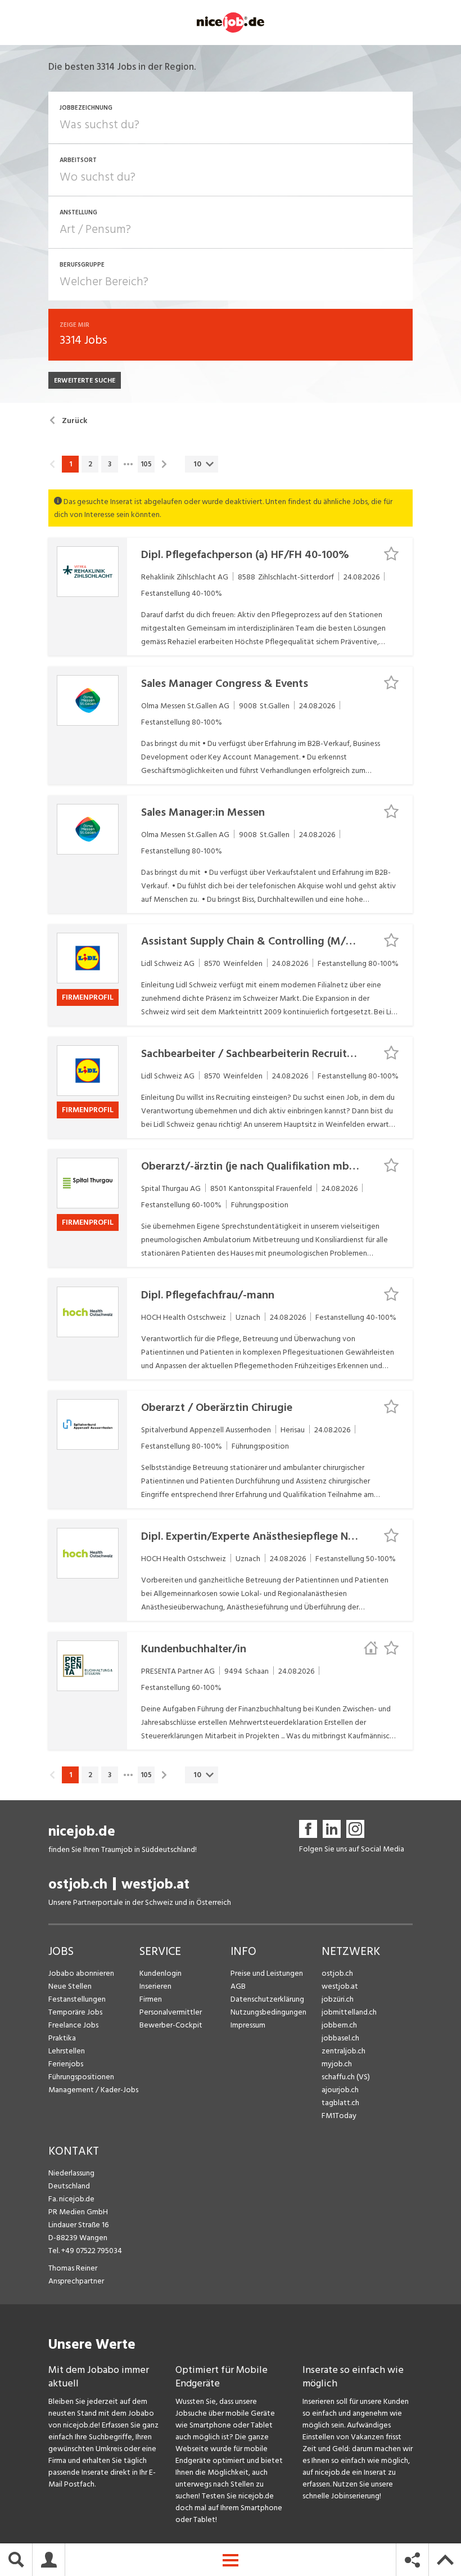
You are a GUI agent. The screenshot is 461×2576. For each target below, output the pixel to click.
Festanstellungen (77, 1999)
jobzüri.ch (338, 1999)
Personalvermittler (171, 2012)
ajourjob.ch (340, 2090)
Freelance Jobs (73, 2025)
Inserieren (155, 1986)
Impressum (248, 2025)
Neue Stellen (70, 1986)
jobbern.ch (339, 2025)
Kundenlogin (161, 1973)
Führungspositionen (81, 2077)
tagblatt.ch (340, 2103)
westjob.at (155, 1884)
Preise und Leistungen (267, 1973)
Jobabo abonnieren (81, 1973)
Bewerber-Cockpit (171, 2025)
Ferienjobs (66, 2064)
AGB (238, 1986)
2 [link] (90, 464)
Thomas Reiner (73, 2268)
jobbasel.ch (340, 2038)
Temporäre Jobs (75, 2012)
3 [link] (110, 464)
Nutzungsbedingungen (268, 2012)
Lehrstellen (67, 2051)
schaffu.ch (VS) (346, 2077)
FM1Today (339, 2116)
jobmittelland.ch (349, 2012)
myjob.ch (337, 2064)
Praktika (62, 2038)
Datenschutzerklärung (267, 1999)
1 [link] (71, 464)
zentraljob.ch (344, 2051)
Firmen (151, 1999)
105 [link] (146, 464)
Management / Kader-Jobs (93, 2090)
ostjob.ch (78, 1884)
